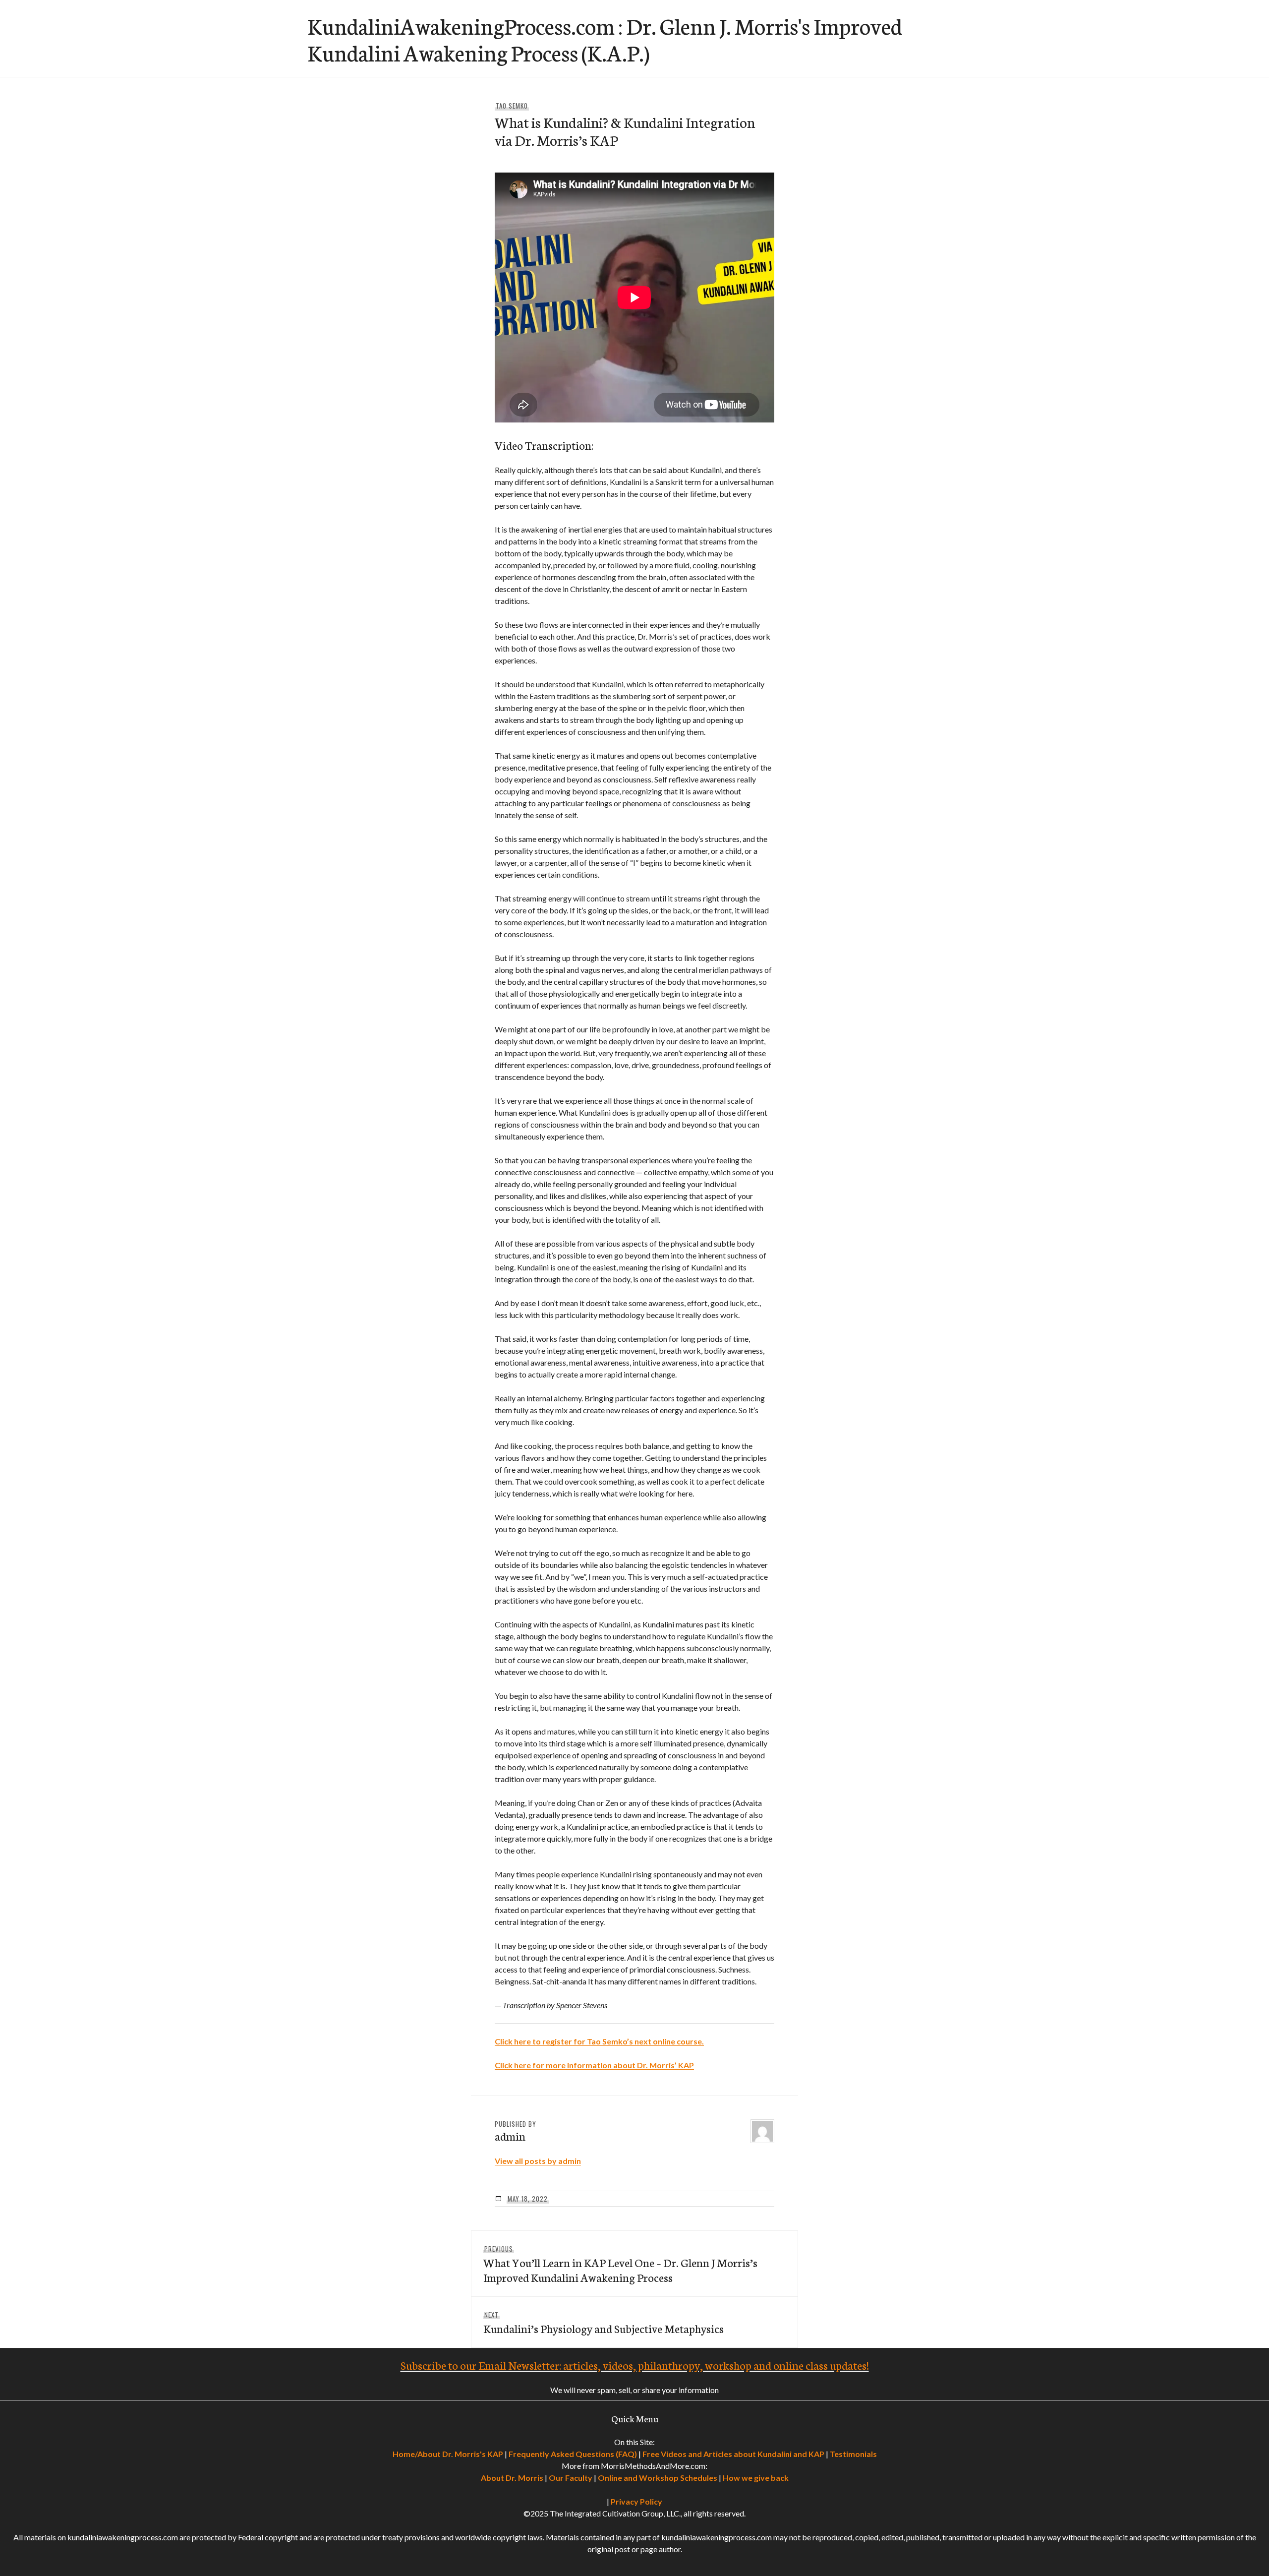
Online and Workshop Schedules (658, 2478)
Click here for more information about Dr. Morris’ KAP (594, 2065)
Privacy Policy (636, 2501)
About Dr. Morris (512, 2478)
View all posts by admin (538, 2161)
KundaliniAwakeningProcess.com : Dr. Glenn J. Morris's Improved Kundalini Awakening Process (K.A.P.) (605, 39)
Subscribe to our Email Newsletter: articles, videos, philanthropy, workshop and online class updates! (635, 2365)
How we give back (756, 2478)
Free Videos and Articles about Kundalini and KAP (733, 2454)
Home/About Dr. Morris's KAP (448, 2454)
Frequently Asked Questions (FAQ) (573, 2454)
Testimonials (853, 2454)
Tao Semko (512, 106)
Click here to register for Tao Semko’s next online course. (599, 2041)
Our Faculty (571, 2478)
